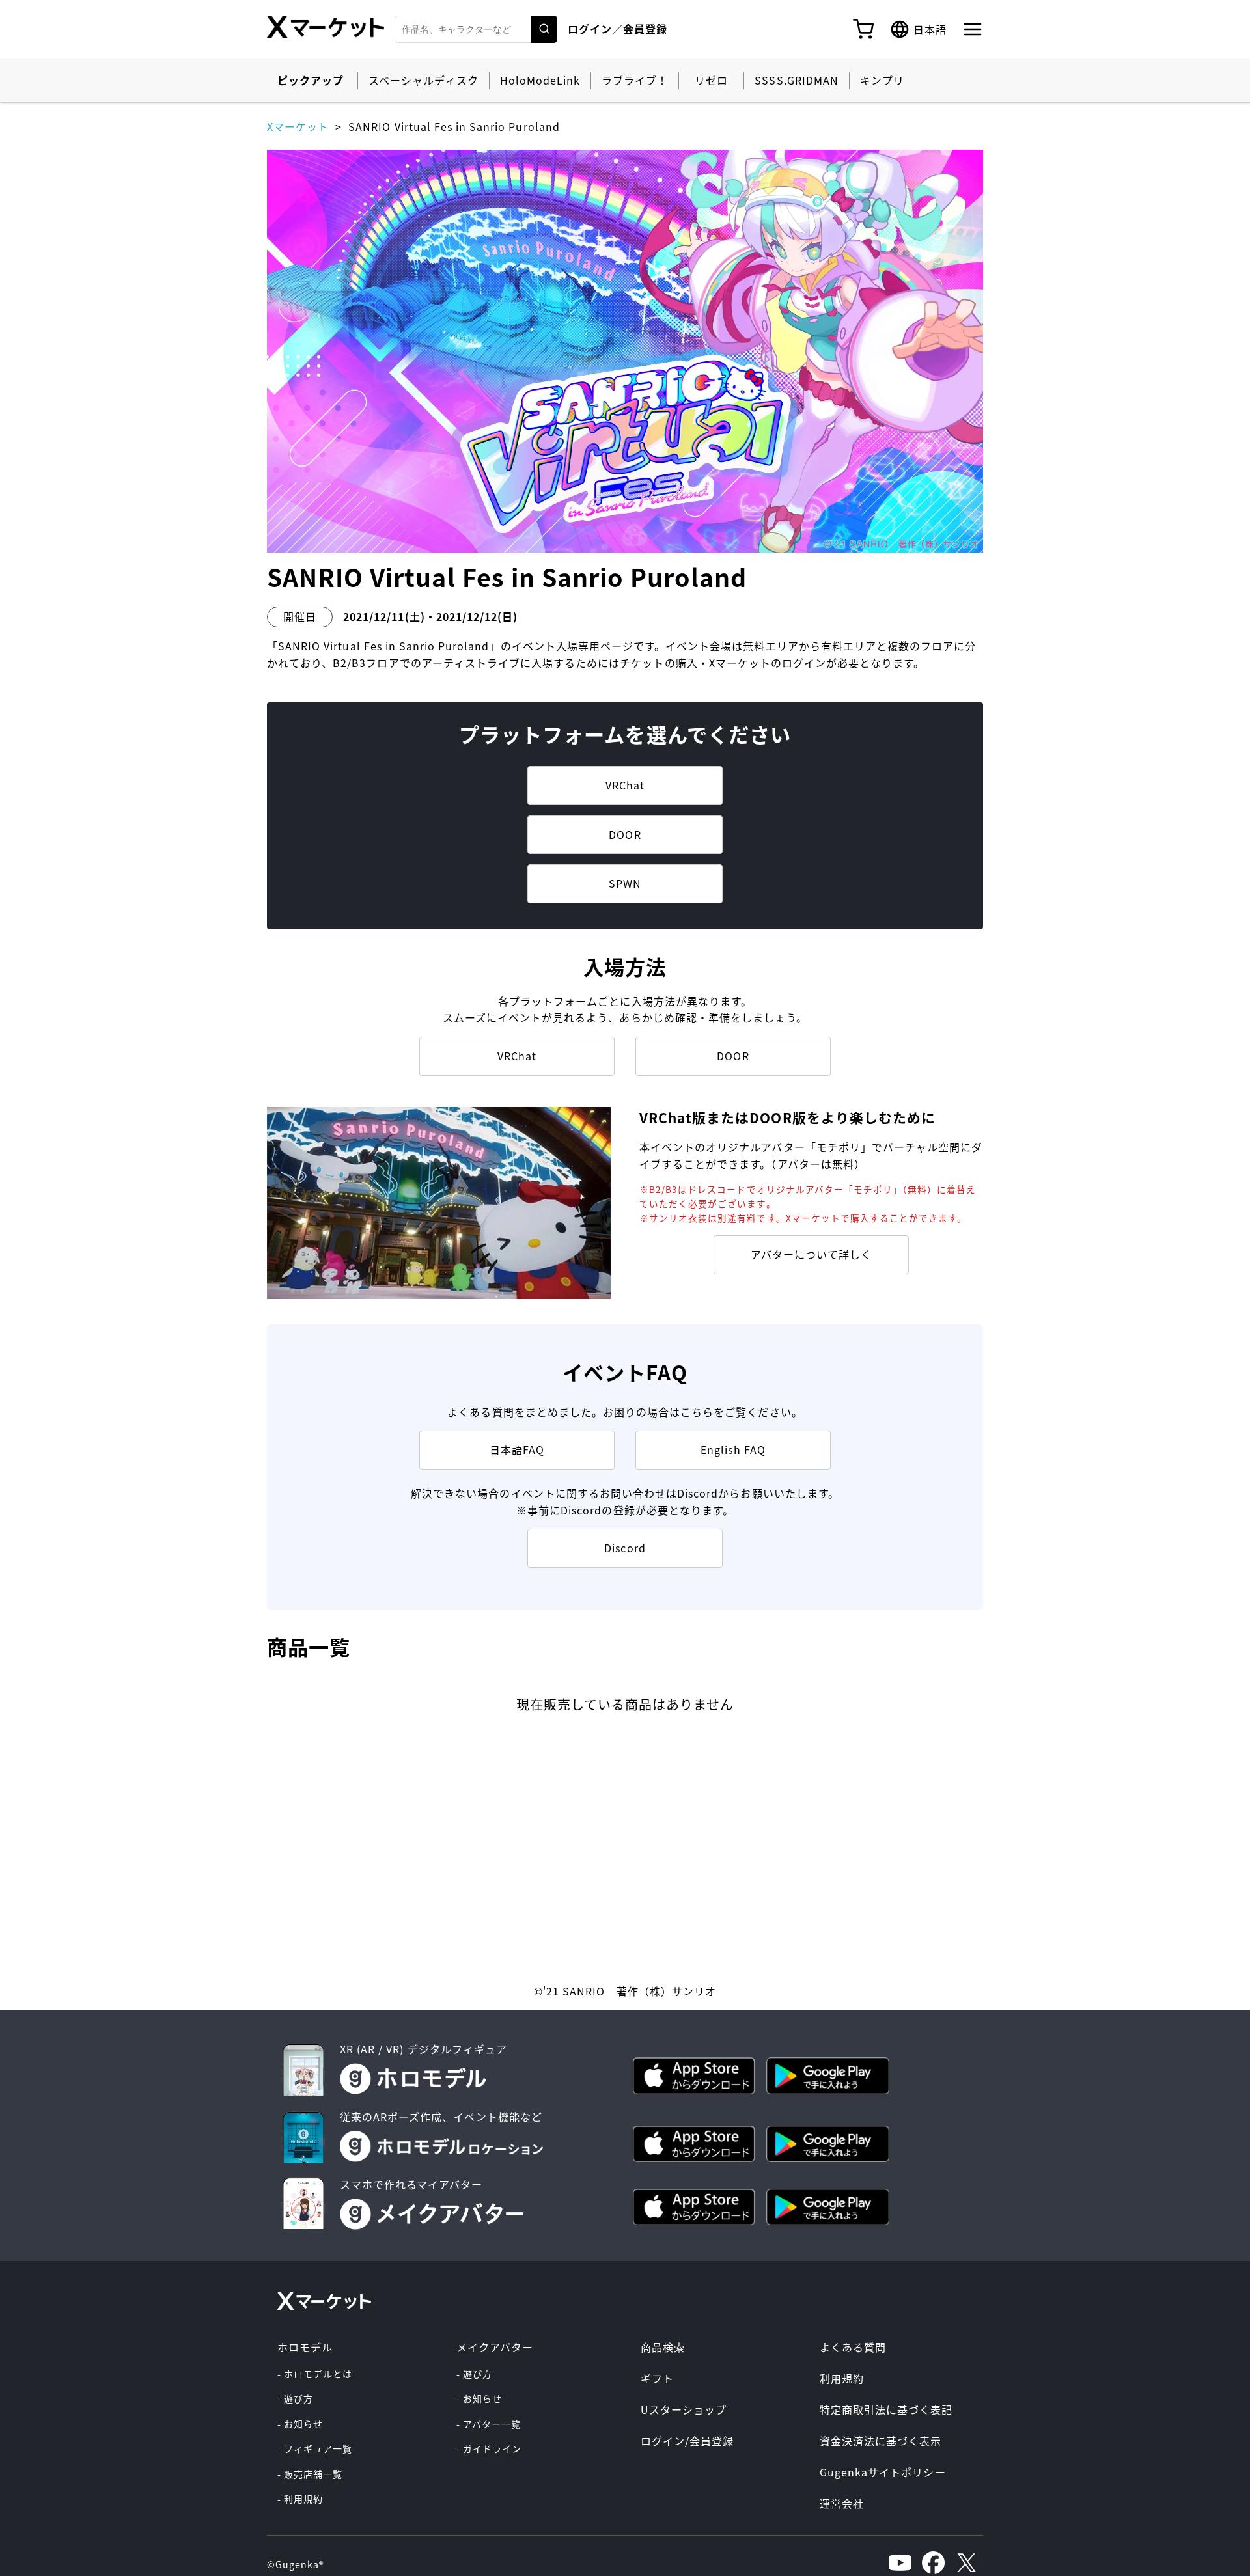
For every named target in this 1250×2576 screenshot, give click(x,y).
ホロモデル (305, 2347)
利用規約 (842, 2378)
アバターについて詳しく (811, 1254)
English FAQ (733, 1449)
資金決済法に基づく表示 (881, 2441)
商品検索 (663, 2347)
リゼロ (711, 80)
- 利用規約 (300, 2499)
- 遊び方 (295, 2398)
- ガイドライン (489, 2448)
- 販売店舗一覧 (310, 2474)
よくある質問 (853, 2347)
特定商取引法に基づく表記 (886, 2409)
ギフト (657, 2378)
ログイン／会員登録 (618, 29)
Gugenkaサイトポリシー (883, 2472)
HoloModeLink (540, 80)
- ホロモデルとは (315, 2374)
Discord (625, 1548)
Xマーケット (298, 126)
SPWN (625, 883)
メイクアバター (495, 2347)
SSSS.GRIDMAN (796, 80)
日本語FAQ (517, 1449)
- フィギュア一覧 (315, 2448)
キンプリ (882, 80)
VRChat (625, 785)
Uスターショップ (684, 2409)
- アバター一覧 (489, 2424)
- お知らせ (300, 2424)
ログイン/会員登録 (687, 2441)
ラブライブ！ (635, 80)
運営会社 (842, 2503)
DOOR (625, 834)
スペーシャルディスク (423, 80)
